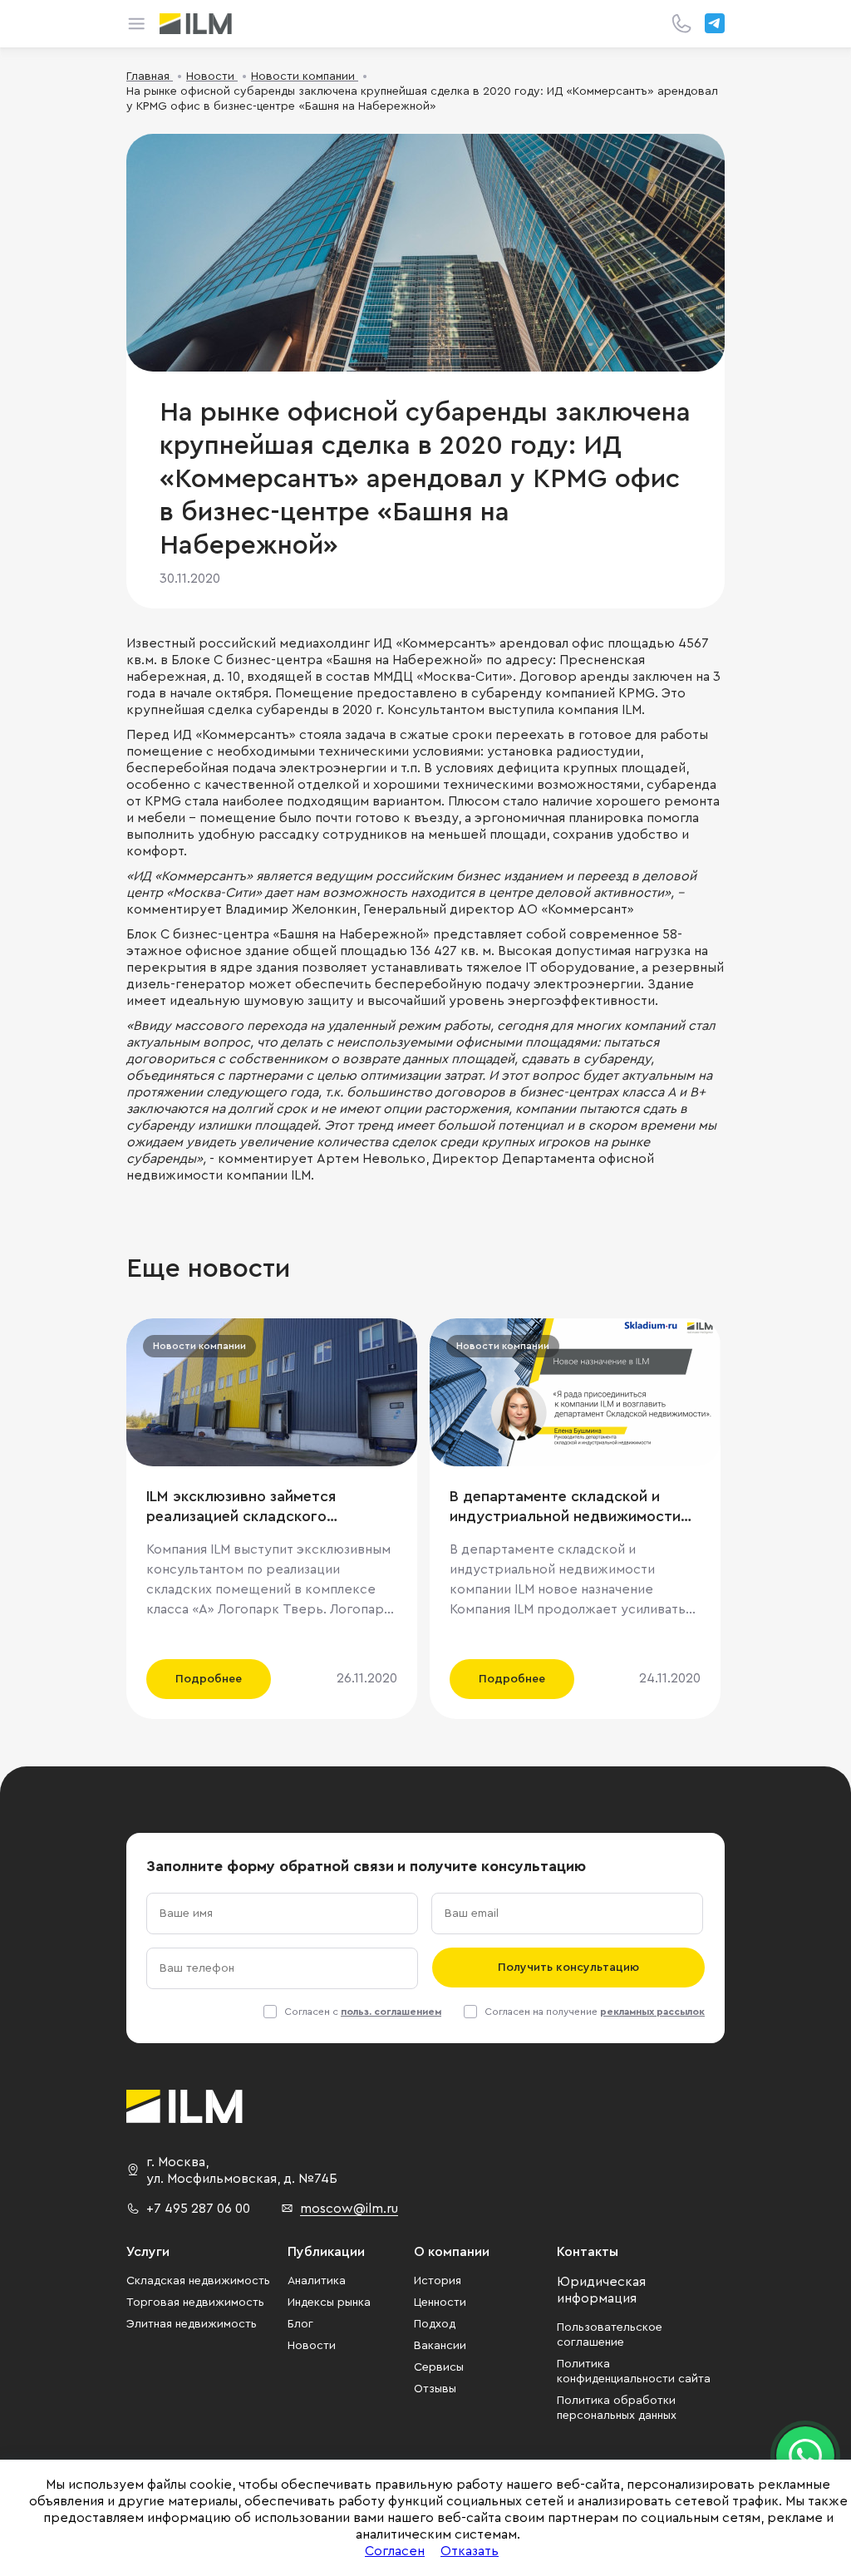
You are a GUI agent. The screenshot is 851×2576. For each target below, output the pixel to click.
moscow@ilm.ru (349, 2209)
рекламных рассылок (652, 2012)
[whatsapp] (805, 2455)
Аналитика (317, 2281)
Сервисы (439, 2367)
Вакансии (440, 2346)
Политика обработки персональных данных (617, 2408)
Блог (300, 2324)
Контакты (588, 2252)
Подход (435, 2324)
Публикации (326, 2252)
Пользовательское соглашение (610, 2335)
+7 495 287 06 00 (198, 2209)
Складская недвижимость (198, 2281)
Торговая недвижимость (195, 2303)
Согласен (395, 2551)
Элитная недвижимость (192, 2324)
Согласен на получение (595, 2012)
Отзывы (435, 2389)
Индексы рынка (329, 2303)
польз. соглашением (391, 2012)
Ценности (440, 2303)
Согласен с (363, 2012)
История (438, 2281)
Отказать (470, 2551)
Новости (312, 2346)
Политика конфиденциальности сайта (634, 2372)
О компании (452, 2252)
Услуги (148, 2252)
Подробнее (209, 1679)
